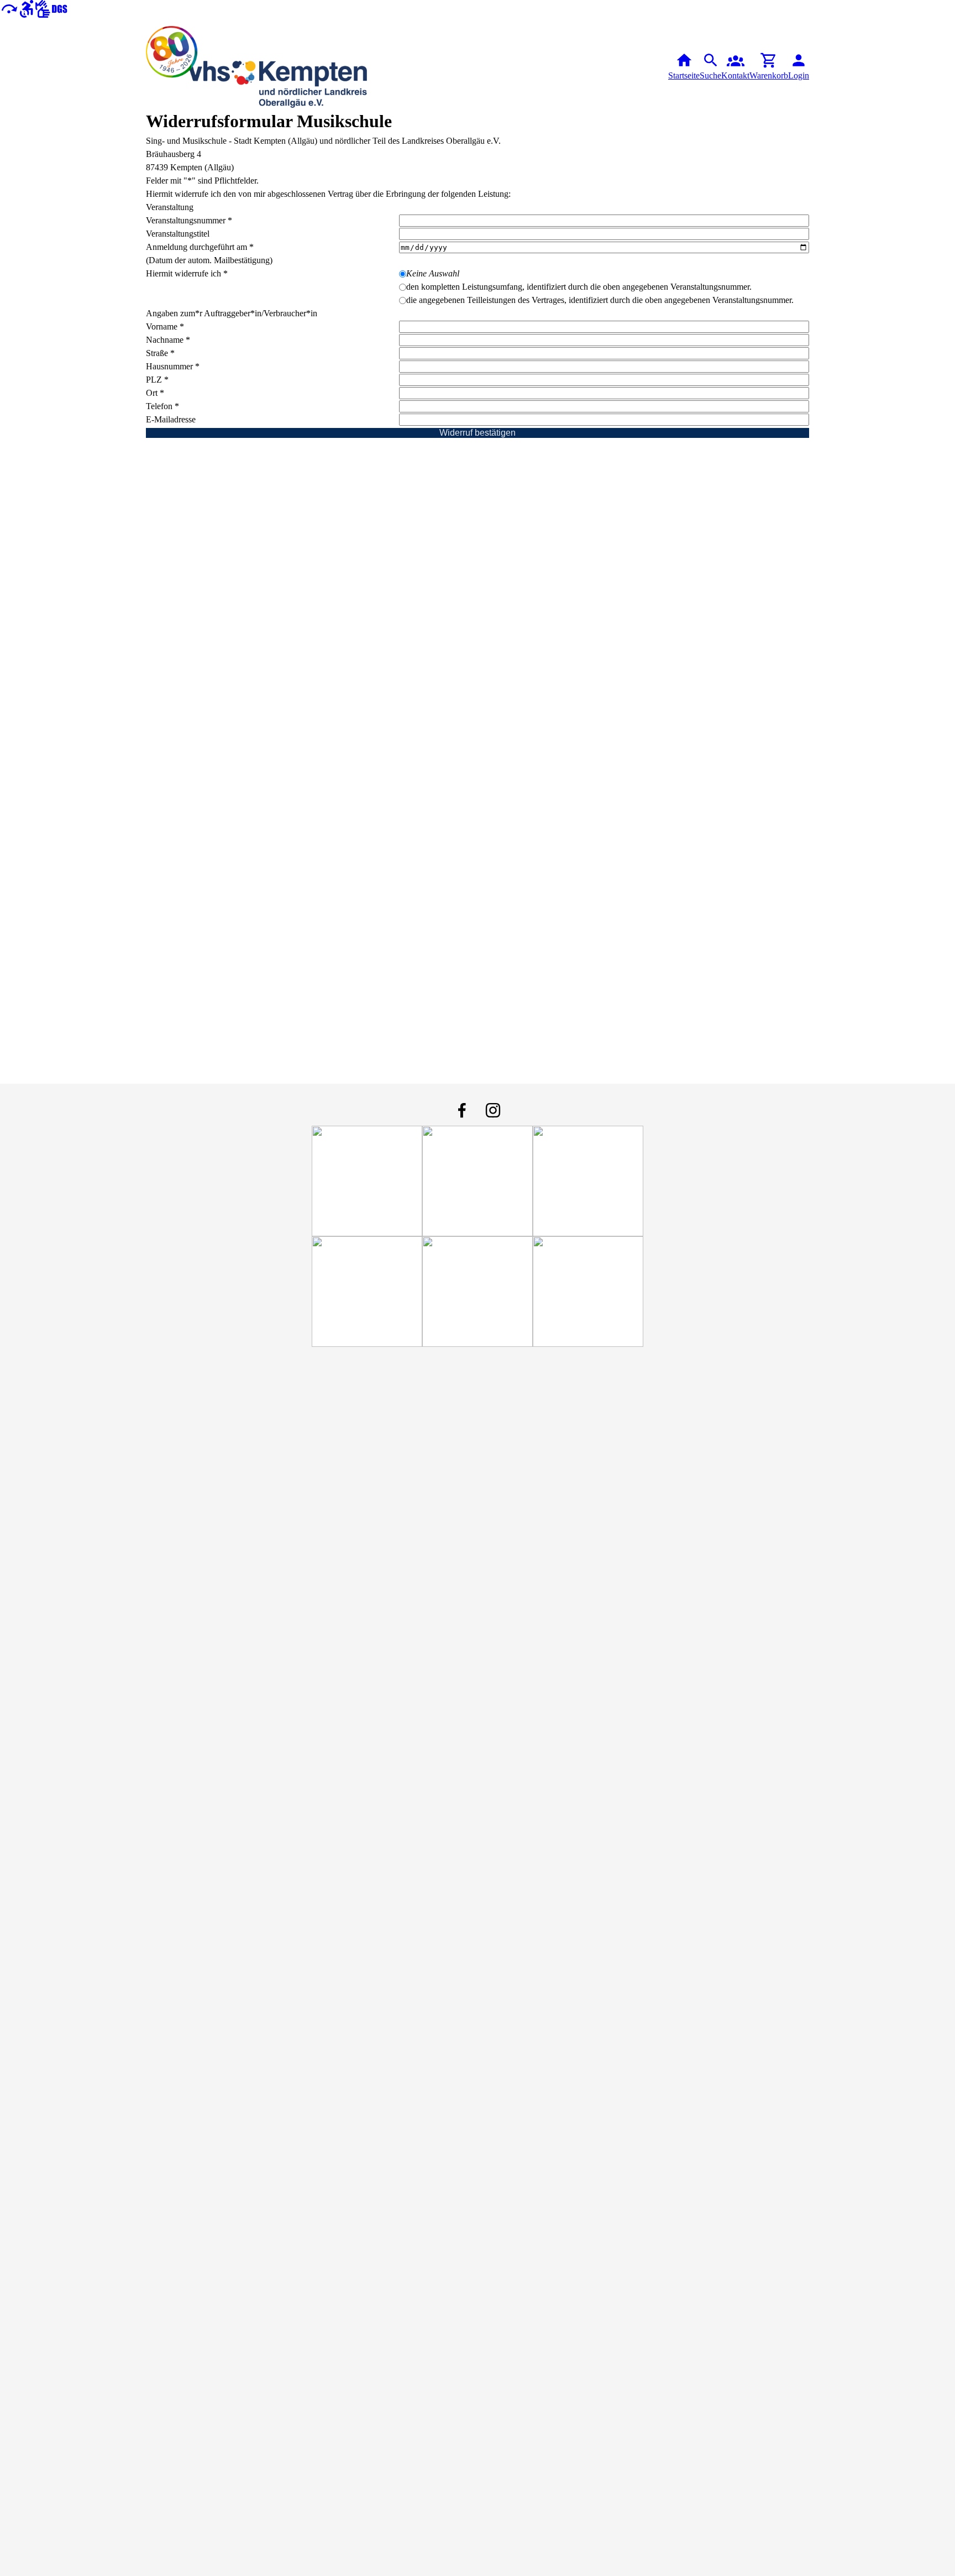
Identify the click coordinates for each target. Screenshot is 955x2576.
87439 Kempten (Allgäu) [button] (190, 167)
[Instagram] (493, 1110)
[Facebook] (462, 1110)
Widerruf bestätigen (478, 433)
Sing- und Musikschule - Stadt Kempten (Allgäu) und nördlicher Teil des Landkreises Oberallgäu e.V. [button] (323, 141)
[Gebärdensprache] (51, 8)
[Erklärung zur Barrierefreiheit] (27, 8)
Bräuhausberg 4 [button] (174, 154)
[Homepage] (256, 67)
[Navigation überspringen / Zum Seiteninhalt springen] (9, 8)
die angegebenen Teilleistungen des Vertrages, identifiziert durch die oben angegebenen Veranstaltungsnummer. (600, 300)
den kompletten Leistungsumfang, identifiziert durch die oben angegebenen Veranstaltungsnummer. (579, 287)
